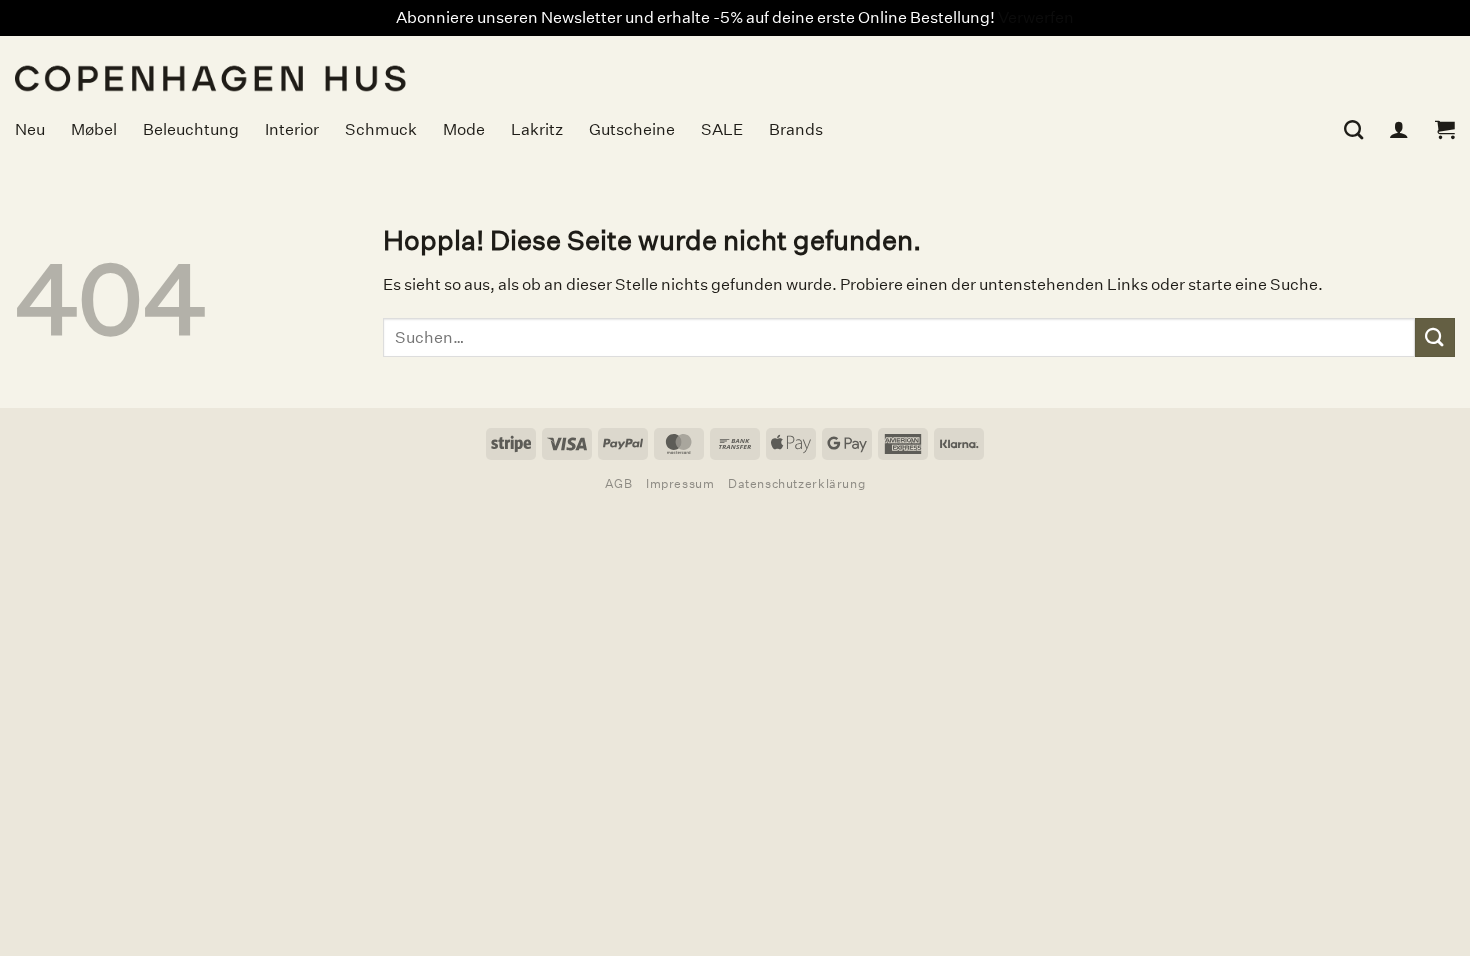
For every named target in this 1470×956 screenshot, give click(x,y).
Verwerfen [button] (1036, 17)
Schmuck (381, 129)
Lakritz (537, 129)
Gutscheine (632, 129)
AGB (619, 483)
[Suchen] (1353, 129)
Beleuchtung (191, 129)
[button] (1445, 129)
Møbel (94, 129)
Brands (796, 129)
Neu (30, 129)
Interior (292, 129)
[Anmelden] (1399, 129)
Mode (464, 129)
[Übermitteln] (1435, 337)
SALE (722, 129)
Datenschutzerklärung (796, 483)
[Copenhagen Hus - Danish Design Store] (365, 66)
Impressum (680, 483)
